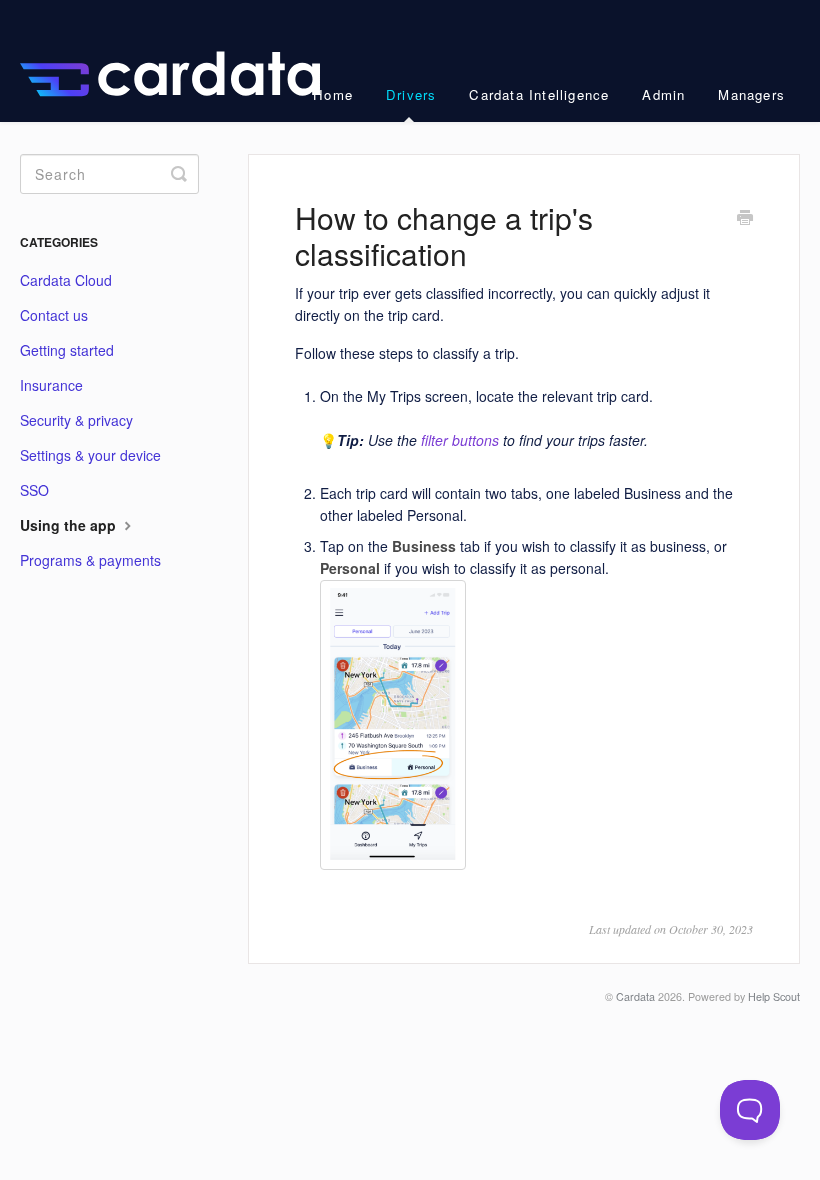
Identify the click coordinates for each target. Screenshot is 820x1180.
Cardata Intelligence (539, 94)
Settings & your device (90, 455)
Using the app (70, 525)
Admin (663, 94)
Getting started (67, 350)
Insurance (51, 385)
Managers (751, 94)
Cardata (635, 996)
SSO (34, 490)
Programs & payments (90, 560)
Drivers (411, 94)
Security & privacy (76, 420)
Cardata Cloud (66, 280)
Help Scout (774, 996)
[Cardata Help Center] (180, 61)
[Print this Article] (745, 219)
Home (333, 94)
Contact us (54, 315)
